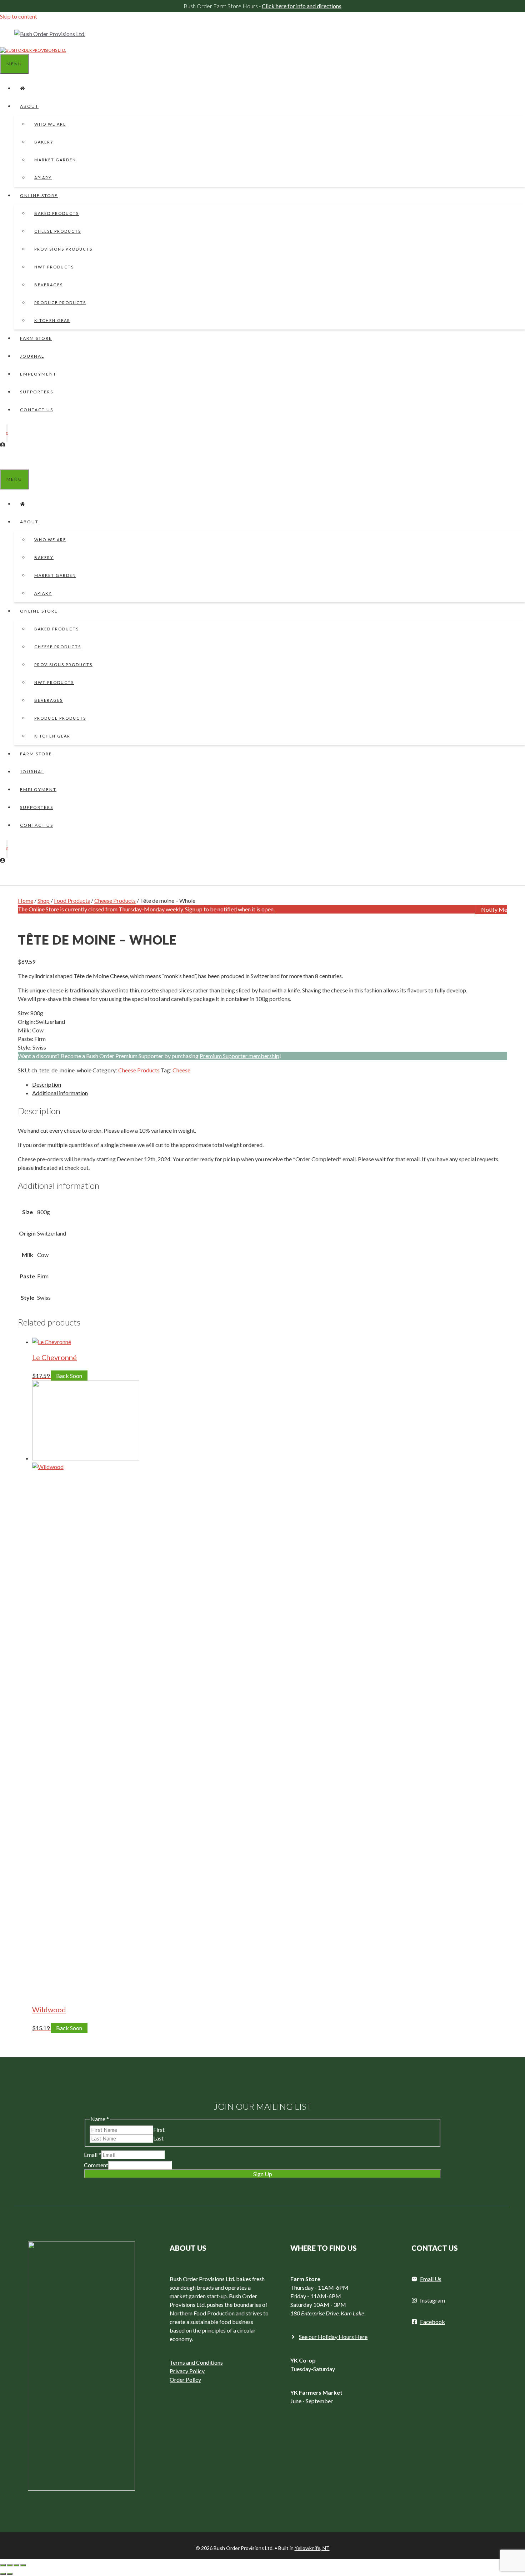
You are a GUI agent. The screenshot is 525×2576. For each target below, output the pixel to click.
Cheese (181, 1070)
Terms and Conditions (196, 2362)
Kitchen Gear (52, 320)
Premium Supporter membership (239, 1056)
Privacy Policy (187, 2371)
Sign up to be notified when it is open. (230, 909)
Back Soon (69, 1376)
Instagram (432, 2300)
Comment (96, 2165)
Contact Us (37, 410)
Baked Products (57, 213)
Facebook (432, 2322)
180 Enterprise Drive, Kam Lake (327, 2313)
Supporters (37, 392)
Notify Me (494, 909)
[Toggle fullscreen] (10, 2565)
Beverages (49, 285)
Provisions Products (63, 249)
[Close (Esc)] (23, 2565)
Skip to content (19, 16)
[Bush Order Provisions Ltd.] (33, 50)
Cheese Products (58, 231)
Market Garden (55, 160)
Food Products (72, 900)
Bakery (44, 142)
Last (158, 2138)
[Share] (16, 2565)
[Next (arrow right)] (10, 2574)
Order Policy (185, 2379)
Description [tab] (47, 1084)
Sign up (263, 2174)
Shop (44, 900)
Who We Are (50, 124)
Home (26, 900)
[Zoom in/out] (3, 2565)
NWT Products (54, 267)
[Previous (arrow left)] (3, 2574)
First (159, 2130)
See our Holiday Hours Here (333, 2337)
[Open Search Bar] (6, 460)
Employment (38, 374)
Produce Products (60, 303)
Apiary (43, 178)
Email (92, 2155)
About (29, 106)
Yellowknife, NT (312, 2548)
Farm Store (36, 338)
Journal (32, 356)
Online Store (39, 195)
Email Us (431, 2279)
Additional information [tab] (60, 1093)
